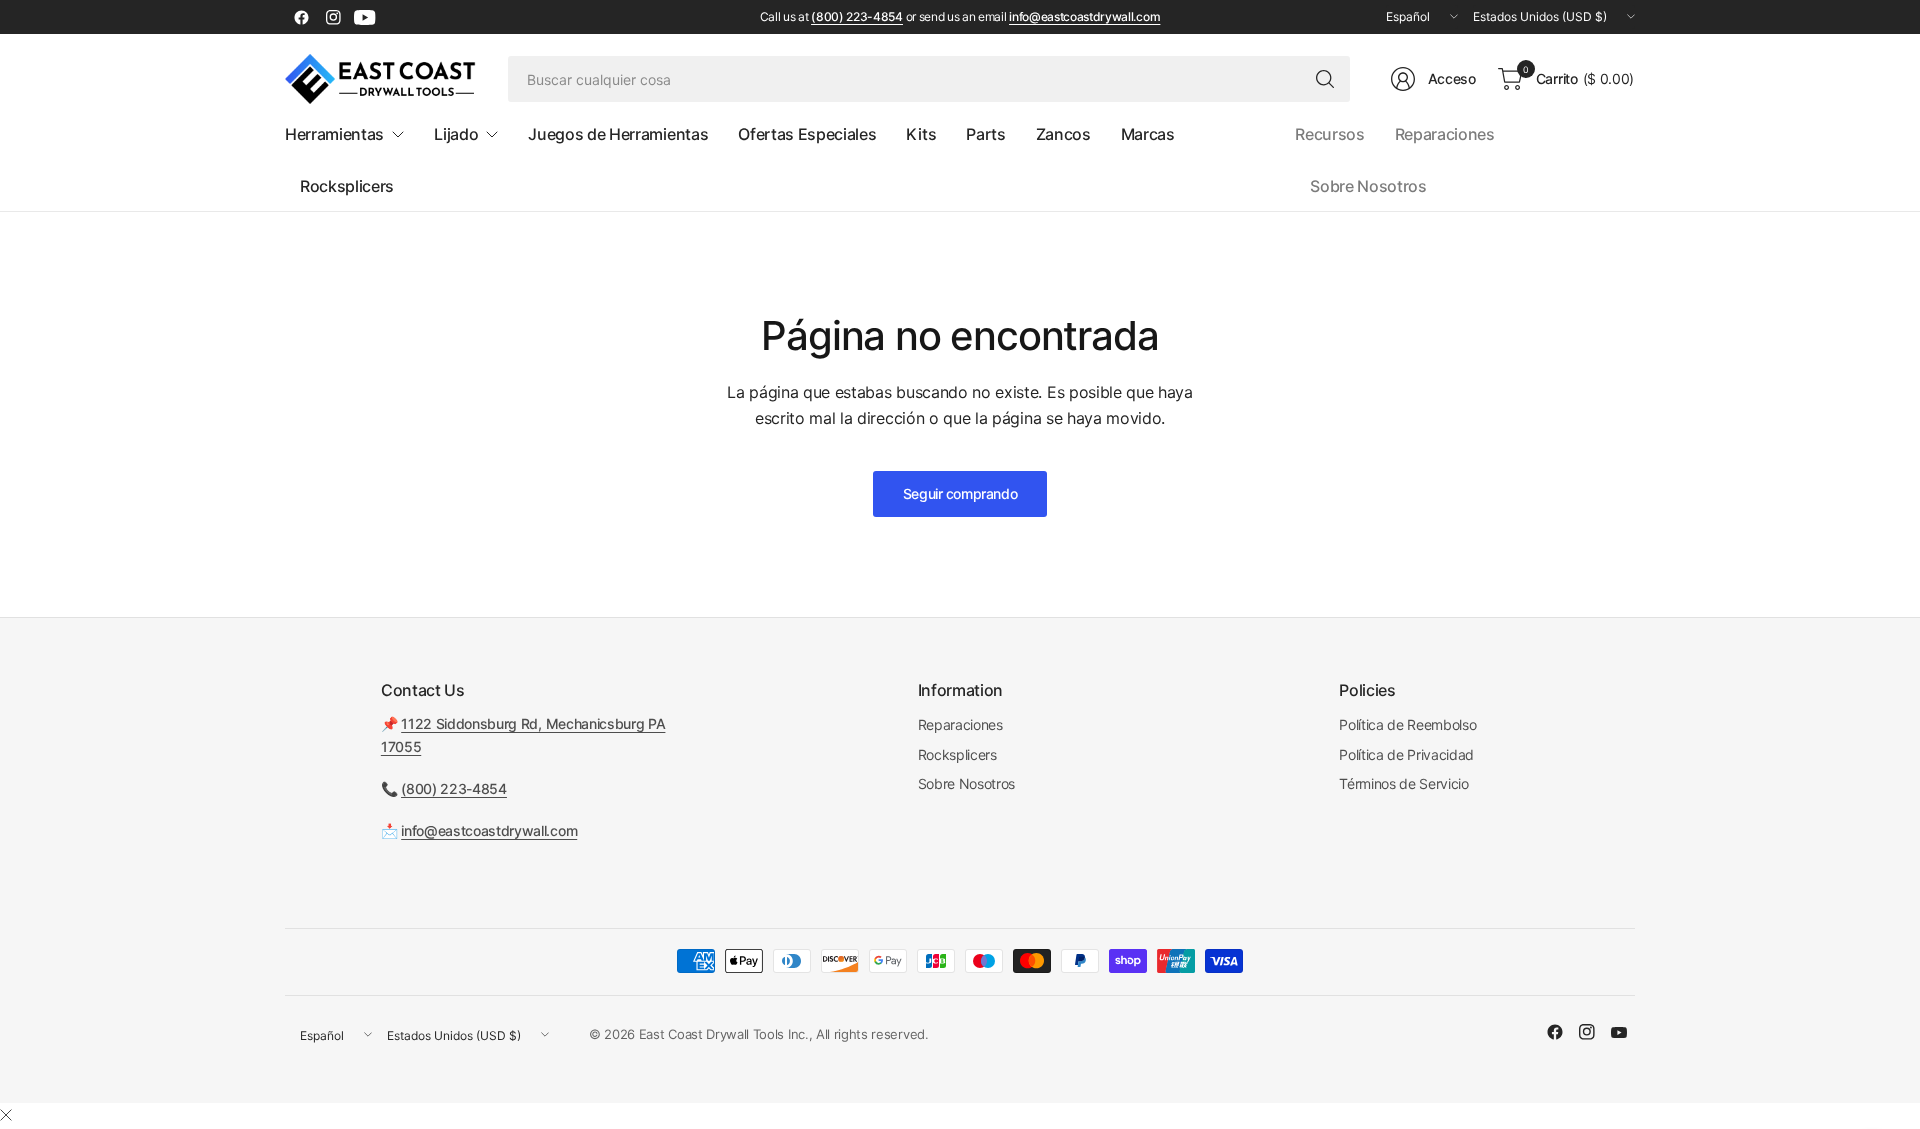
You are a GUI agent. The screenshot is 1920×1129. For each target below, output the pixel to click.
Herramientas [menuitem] (334, 134)
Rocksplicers (957, 754)
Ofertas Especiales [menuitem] (807, 134)
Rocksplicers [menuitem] (347, 186)
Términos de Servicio (1404, 783)
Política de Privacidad (1406, 754)
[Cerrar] (6, 1115)
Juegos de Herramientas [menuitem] (618, 134)
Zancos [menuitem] (1063, 134)
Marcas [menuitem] (1148, 134)
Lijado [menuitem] (456, 134)
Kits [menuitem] (921, 134)
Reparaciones (1445, 134)
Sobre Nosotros (1368, 186)
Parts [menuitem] (985, 134)
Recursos (1329, 134)
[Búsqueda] (1325, 79)
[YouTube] (365, 17)
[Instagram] (333, 17)
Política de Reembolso (1407, 724)
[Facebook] (301, 17)
